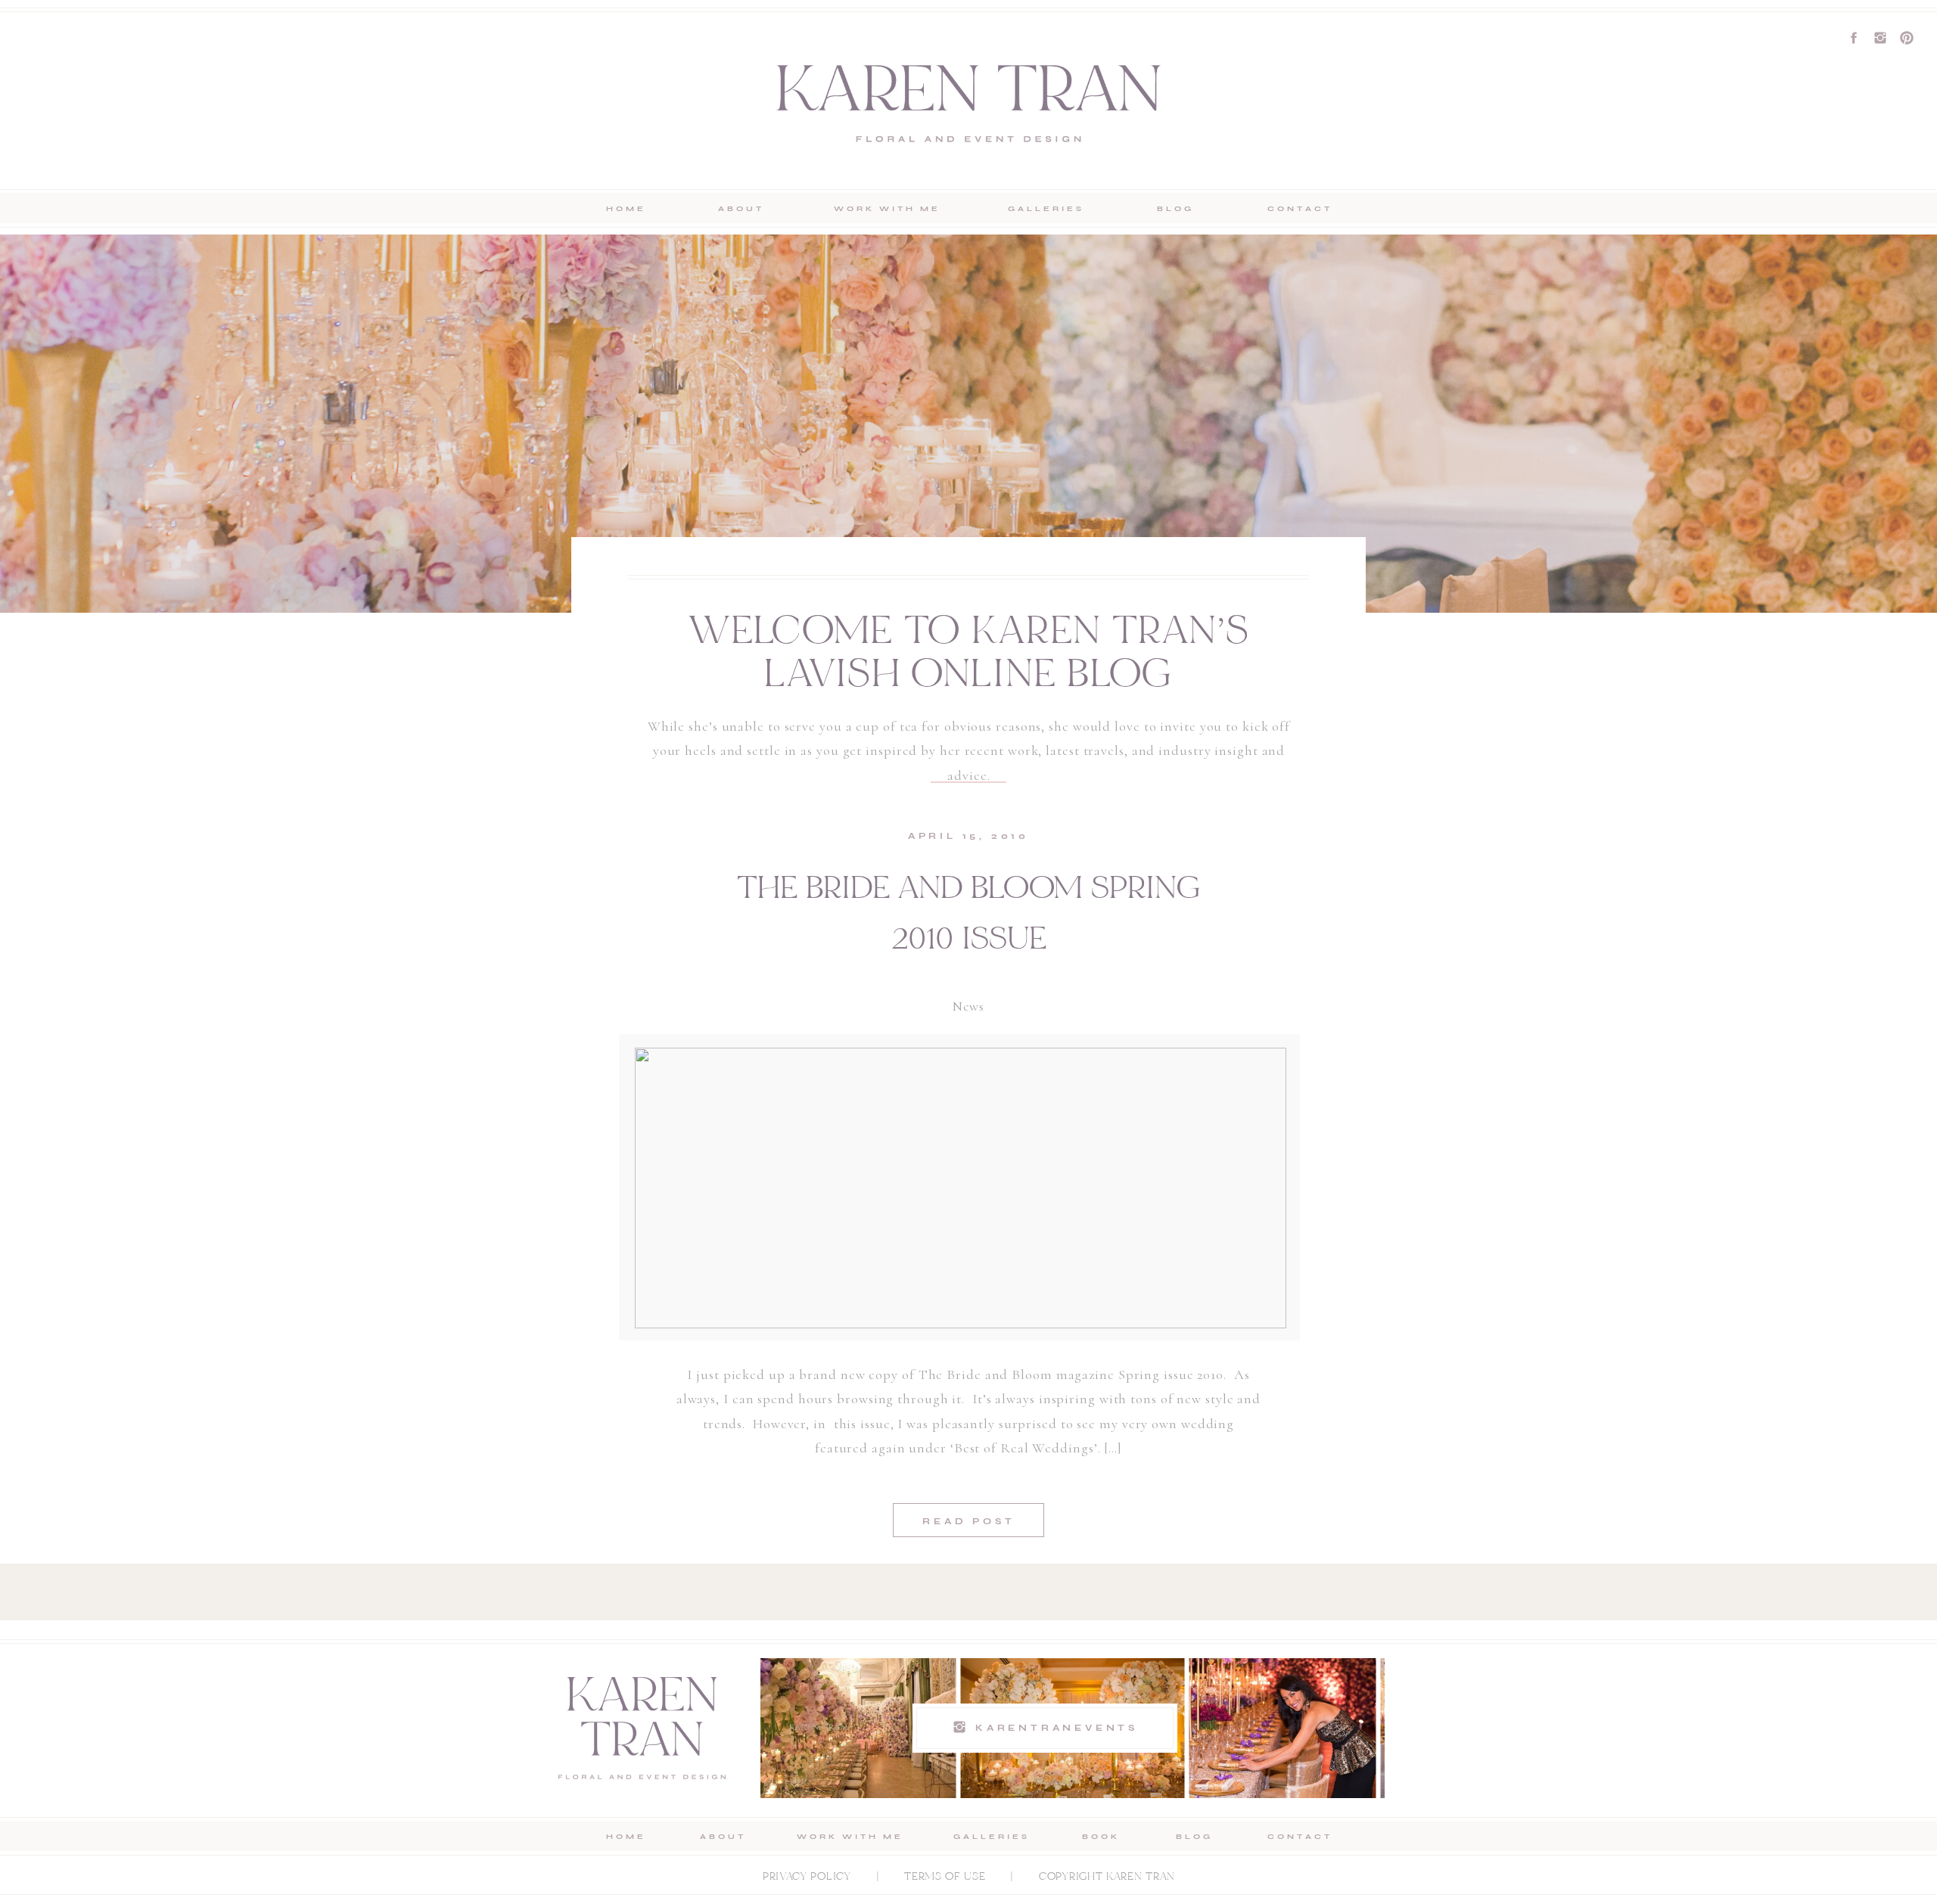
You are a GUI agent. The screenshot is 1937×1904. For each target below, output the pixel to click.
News (969, 1006)
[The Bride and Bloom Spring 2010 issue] (961, 1188)
